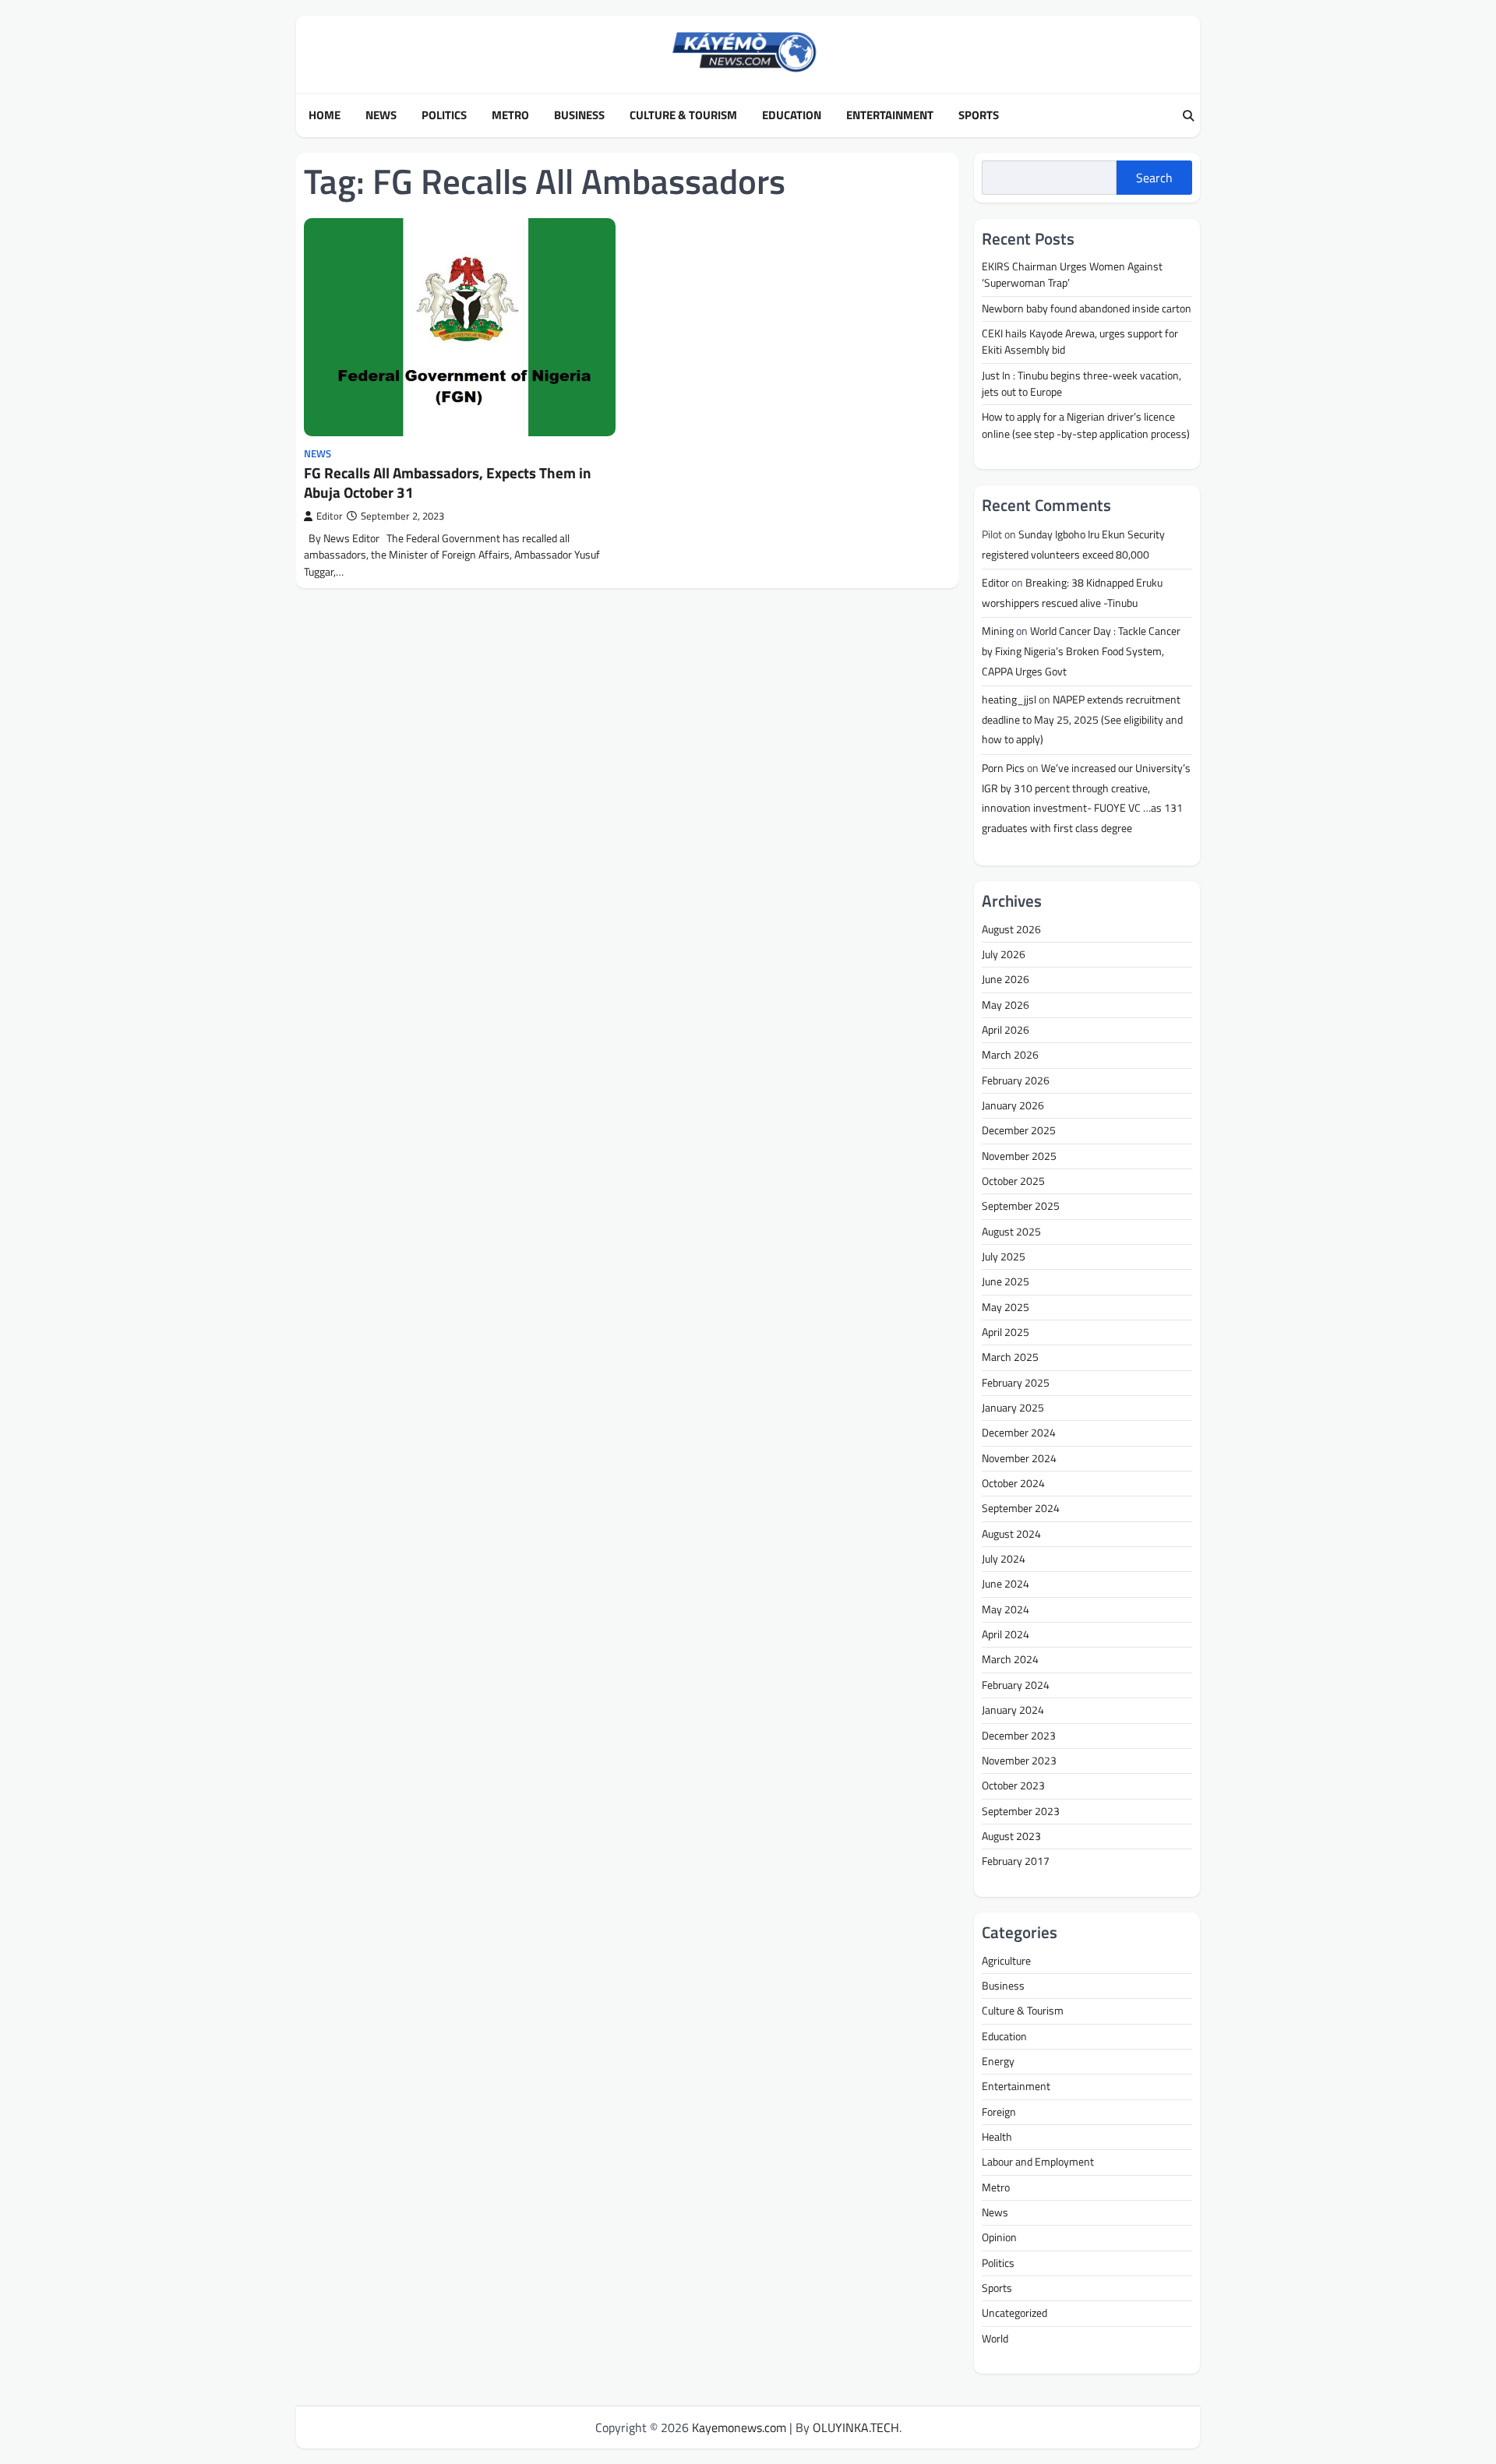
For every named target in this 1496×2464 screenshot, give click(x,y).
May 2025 (1006, 1307)
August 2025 (1011, 1232)
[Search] (1188, 116)
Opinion (999, 2237)
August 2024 (1011, 1534)
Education (792, 115)
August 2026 (1011, 929)
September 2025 (1021, 1206)
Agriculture (1006, 1961)
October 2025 (1013, 1181)
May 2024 (1006, 1609)
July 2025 (1004, 1257)
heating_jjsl (1009, 700)
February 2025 (1016, 1383)
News (381, 115)
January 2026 (1013, 1105)
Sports (979, 115)
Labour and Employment (1038, 2162)
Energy (998, 2061)
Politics (444, 115)
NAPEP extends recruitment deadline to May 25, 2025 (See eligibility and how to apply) (1082, 719)
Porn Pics (1003, 768)
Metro (510, 115)
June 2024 (1006, 1584)
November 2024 (1019, 1458)
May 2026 (1006, 1005)
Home (325, 115)
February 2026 (1016, 1080)
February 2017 (1016, 1861)
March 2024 (1010, 1659)
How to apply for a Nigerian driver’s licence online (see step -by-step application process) (1086, 425)
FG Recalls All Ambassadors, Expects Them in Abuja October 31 (448, 482)
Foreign (999, 2112)
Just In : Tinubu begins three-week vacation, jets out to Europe (1081, 384)
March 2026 (1010, 1055)
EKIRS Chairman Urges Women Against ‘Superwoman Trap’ (1072, 275)
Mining (998, 631)
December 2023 (1019, 1736)
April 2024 (1006, 1634)
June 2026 (1006, 979)
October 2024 (1013, 1483)
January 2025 (1013, 1408)
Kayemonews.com (739, 2427)
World (995, 2339)
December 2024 (1019, 1433)
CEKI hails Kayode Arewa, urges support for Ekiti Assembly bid (1080, 342)
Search (1154, 178)
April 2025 (1006, 1332)
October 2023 (1013, 1785)
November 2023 (1019, 1761)
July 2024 (1004, 1559)
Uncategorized (1014, 2313)
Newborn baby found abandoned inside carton (1087, 308)
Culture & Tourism (683, 115)
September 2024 (1021, 1508)
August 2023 (1011, 1836)
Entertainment (890, 115)
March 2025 (1010, 1357)
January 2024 (1013, 1710)
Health (997, 2137)
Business (579, 115)
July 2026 (1004, 954)
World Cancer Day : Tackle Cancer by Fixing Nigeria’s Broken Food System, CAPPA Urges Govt (1081, 651)
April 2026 (1006, 1030)
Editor (330, 516)
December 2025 (1019, 1130)
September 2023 (1021, 1811)
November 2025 (1019, 1156)
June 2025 (1006, 1281)
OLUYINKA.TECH (856, 2427)
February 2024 (1016, 1685)
